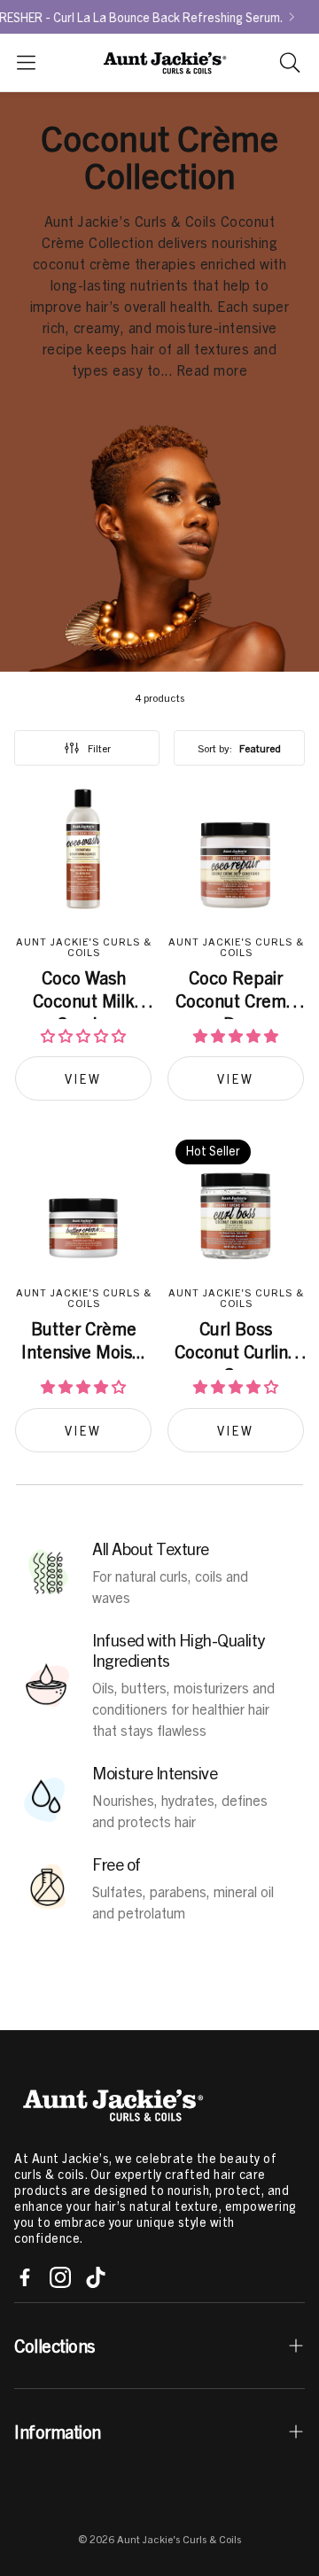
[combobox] (239, 748)
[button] (26, 62)
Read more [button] (212, 370)
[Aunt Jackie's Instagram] (60, 2277)
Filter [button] (99, 748)
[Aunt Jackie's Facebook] (25, 2277)
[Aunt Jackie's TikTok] (96, 2277)
